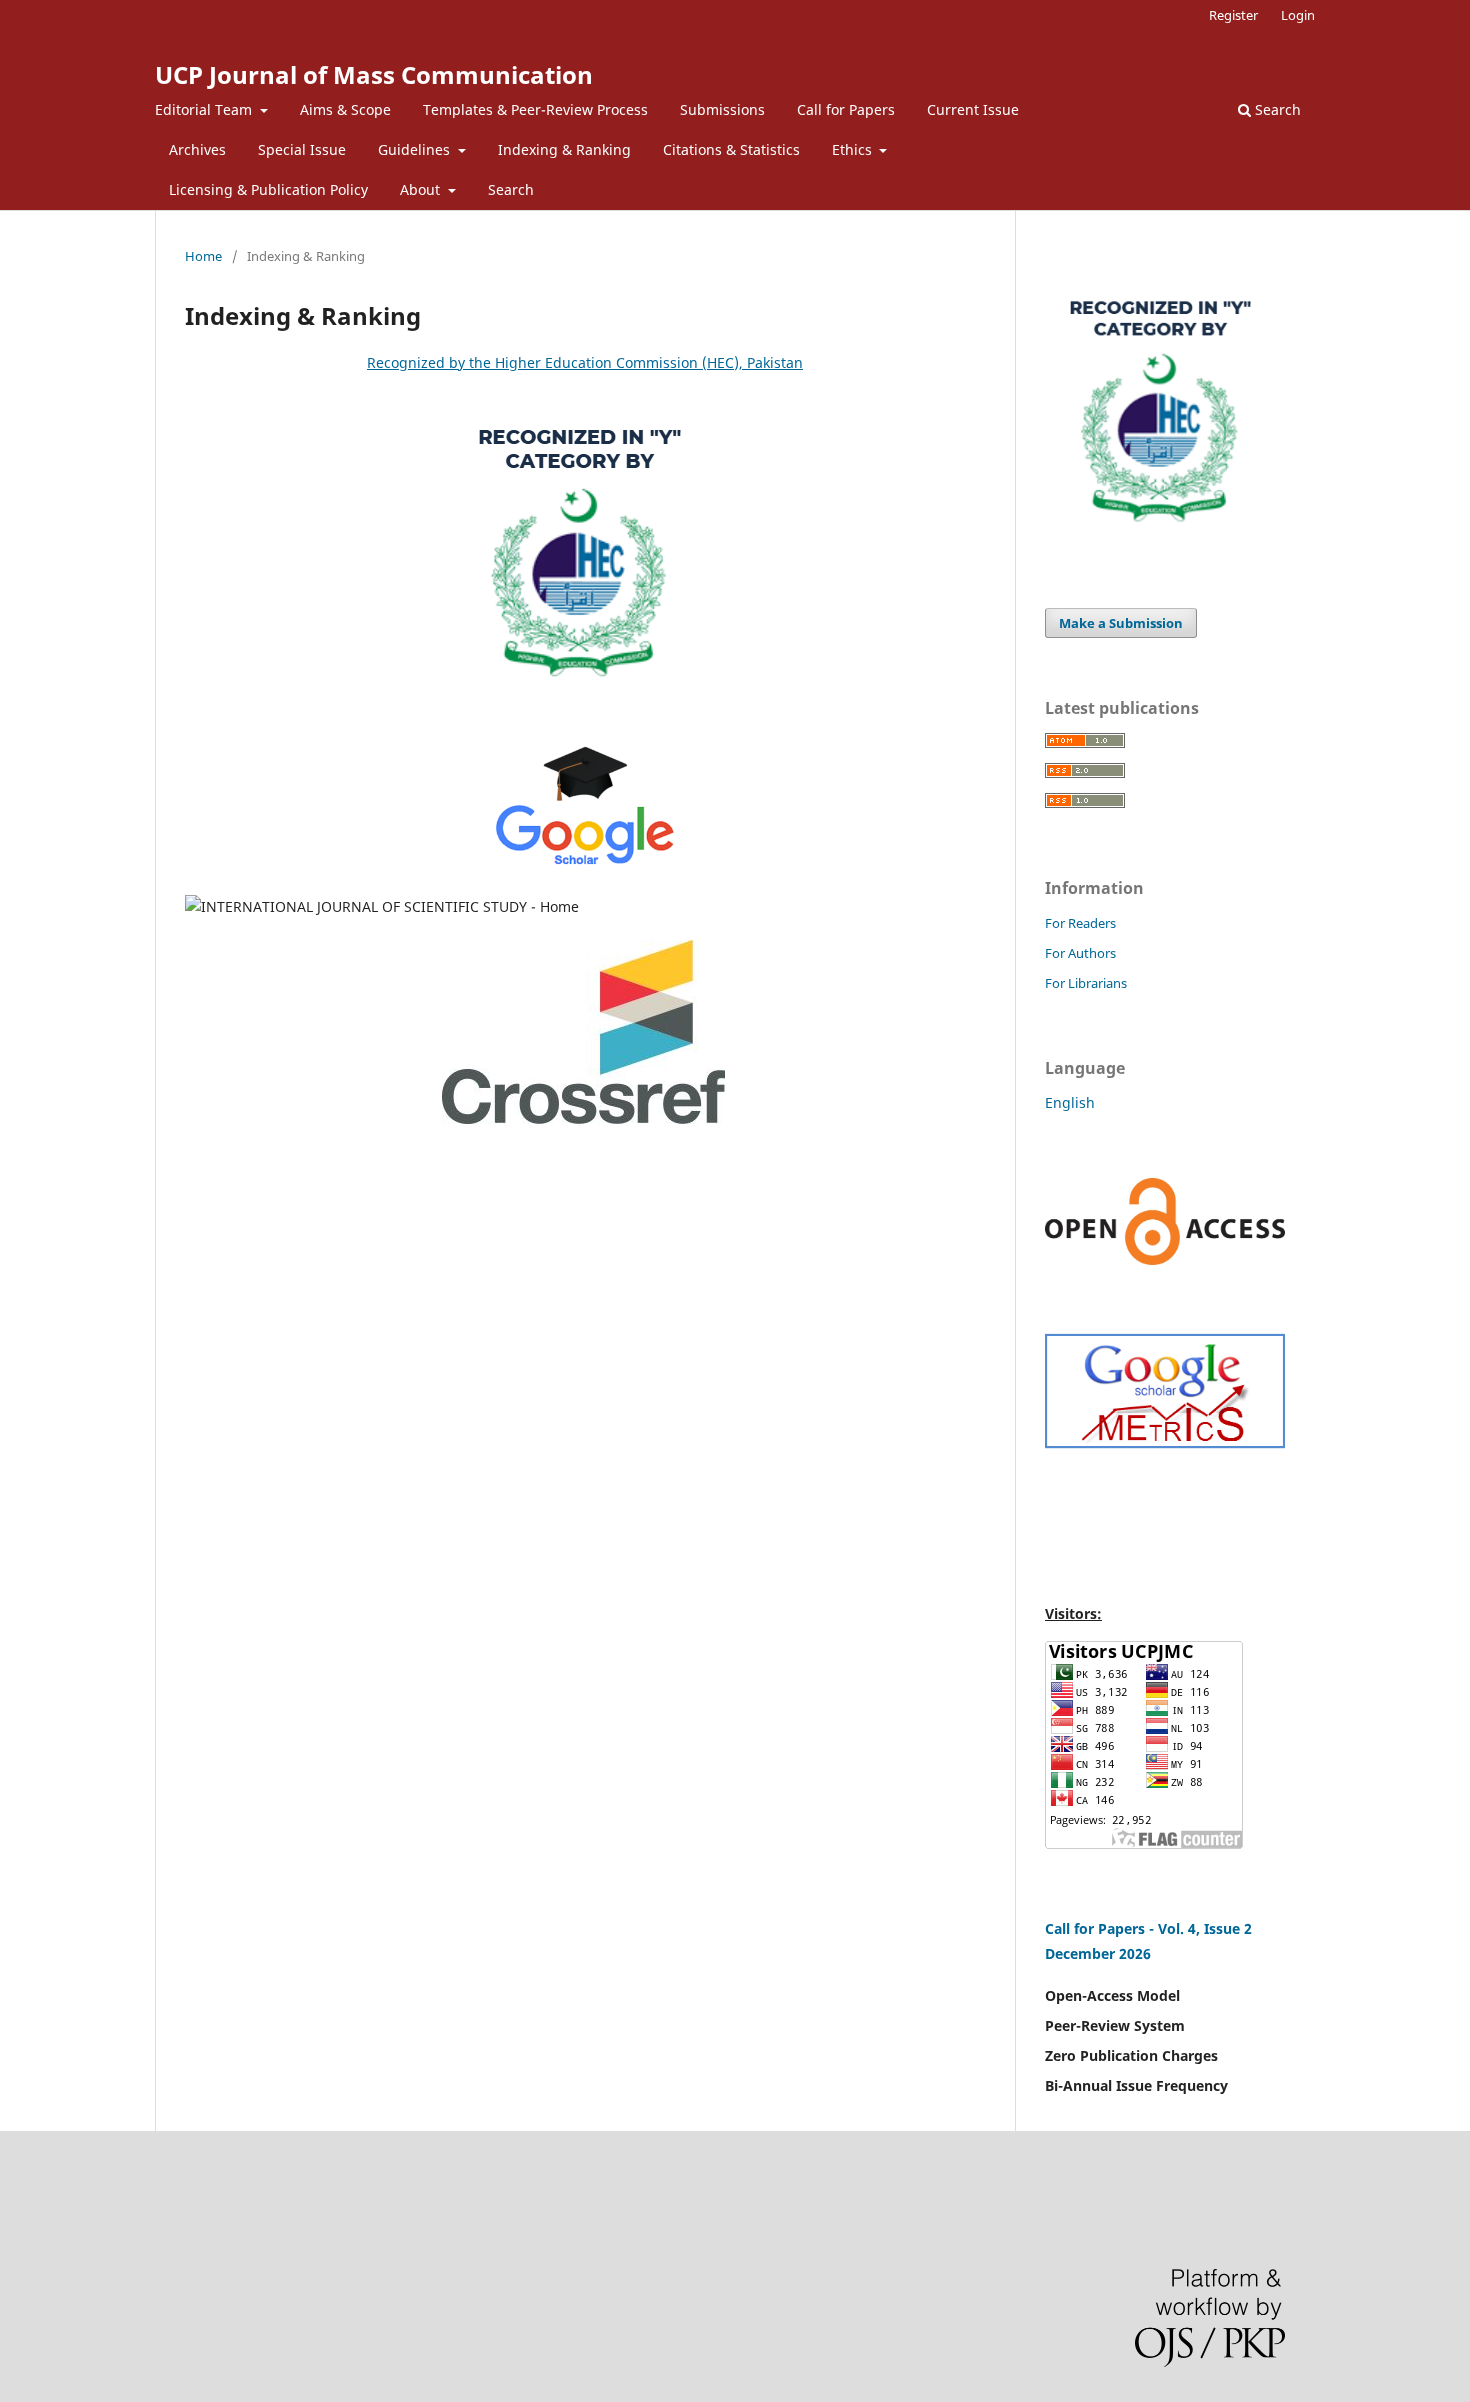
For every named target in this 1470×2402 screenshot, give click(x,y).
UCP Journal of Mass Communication (374, 74)
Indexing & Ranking (564, 149)
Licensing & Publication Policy (268, 189)
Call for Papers (846, 109)
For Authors (1080, 953)
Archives (197, 149)
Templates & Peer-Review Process (535, 109)
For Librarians (1086, 983)
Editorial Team (205, 109)
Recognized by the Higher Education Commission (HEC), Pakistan (585, 362)
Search (511, 189)
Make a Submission (1121, 623)
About (422, 189)
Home (203, 256)
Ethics (854, 149)
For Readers (1080, 923)
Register (1233, 15)
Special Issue (302, 149)
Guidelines (416, 149)
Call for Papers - (1101, 1928)
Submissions (722, 109)
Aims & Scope (345, 109)
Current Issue (973, 109)
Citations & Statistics (731, 149)
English (1070, 1102)
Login (1298, 15)
